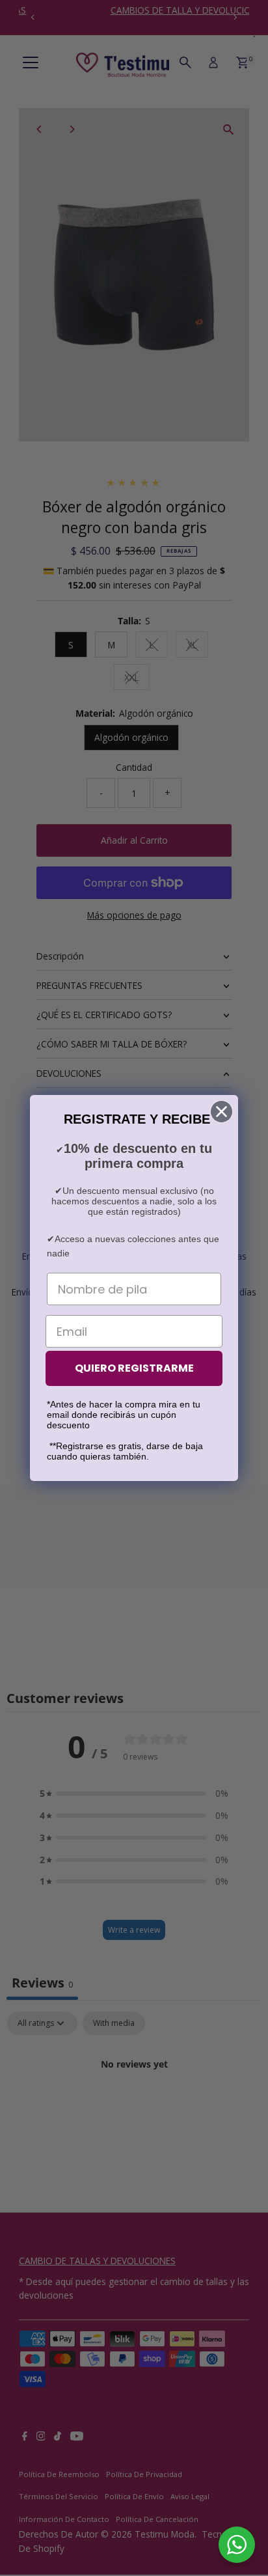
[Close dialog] (221, 1112)
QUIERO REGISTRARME (134, 1368)
